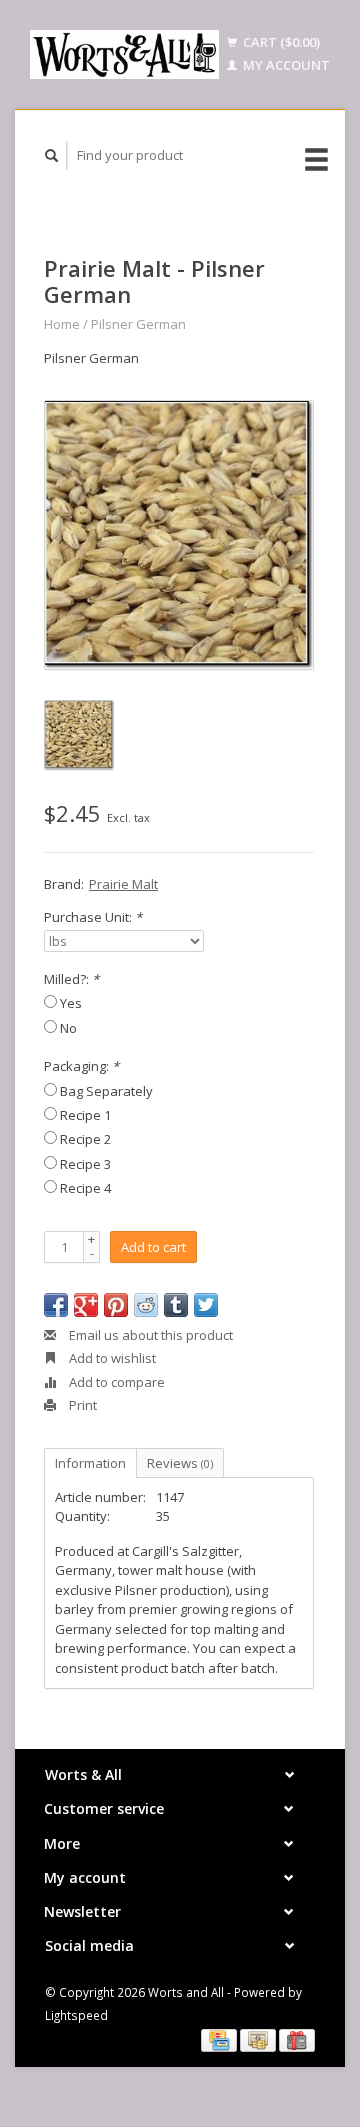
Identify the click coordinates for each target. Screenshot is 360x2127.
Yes (71, 1003)
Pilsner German (138, 324)
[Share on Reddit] (146, 1305)
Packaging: (81, 1066)
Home (62, 324)
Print (81, 1405)
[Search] (52, 155)
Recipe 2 (85, 1139)
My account (285, 65)
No (68, 1028)
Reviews (180, 1463)
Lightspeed (76, 2015)
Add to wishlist (111, 1358)
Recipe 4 (85, 1188)
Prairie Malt (123, 884)
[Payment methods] (220, 2039)
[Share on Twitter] (206, 1305)
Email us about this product (149, 1335)
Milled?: (71, 979)
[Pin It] (116, 1305)
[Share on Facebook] (56, 1305)
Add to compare (115, 1382)
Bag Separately (106, 1091)
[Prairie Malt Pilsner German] (179, 535)
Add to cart (153, 1247)
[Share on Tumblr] (176, 1305)
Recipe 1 (85, 1115)
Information (90, 1463)
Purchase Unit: (93, 917)
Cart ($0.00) (280, 42)
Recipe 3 (85, 1164)
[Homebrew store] (124, 54)
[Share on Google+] (86, 1305)
